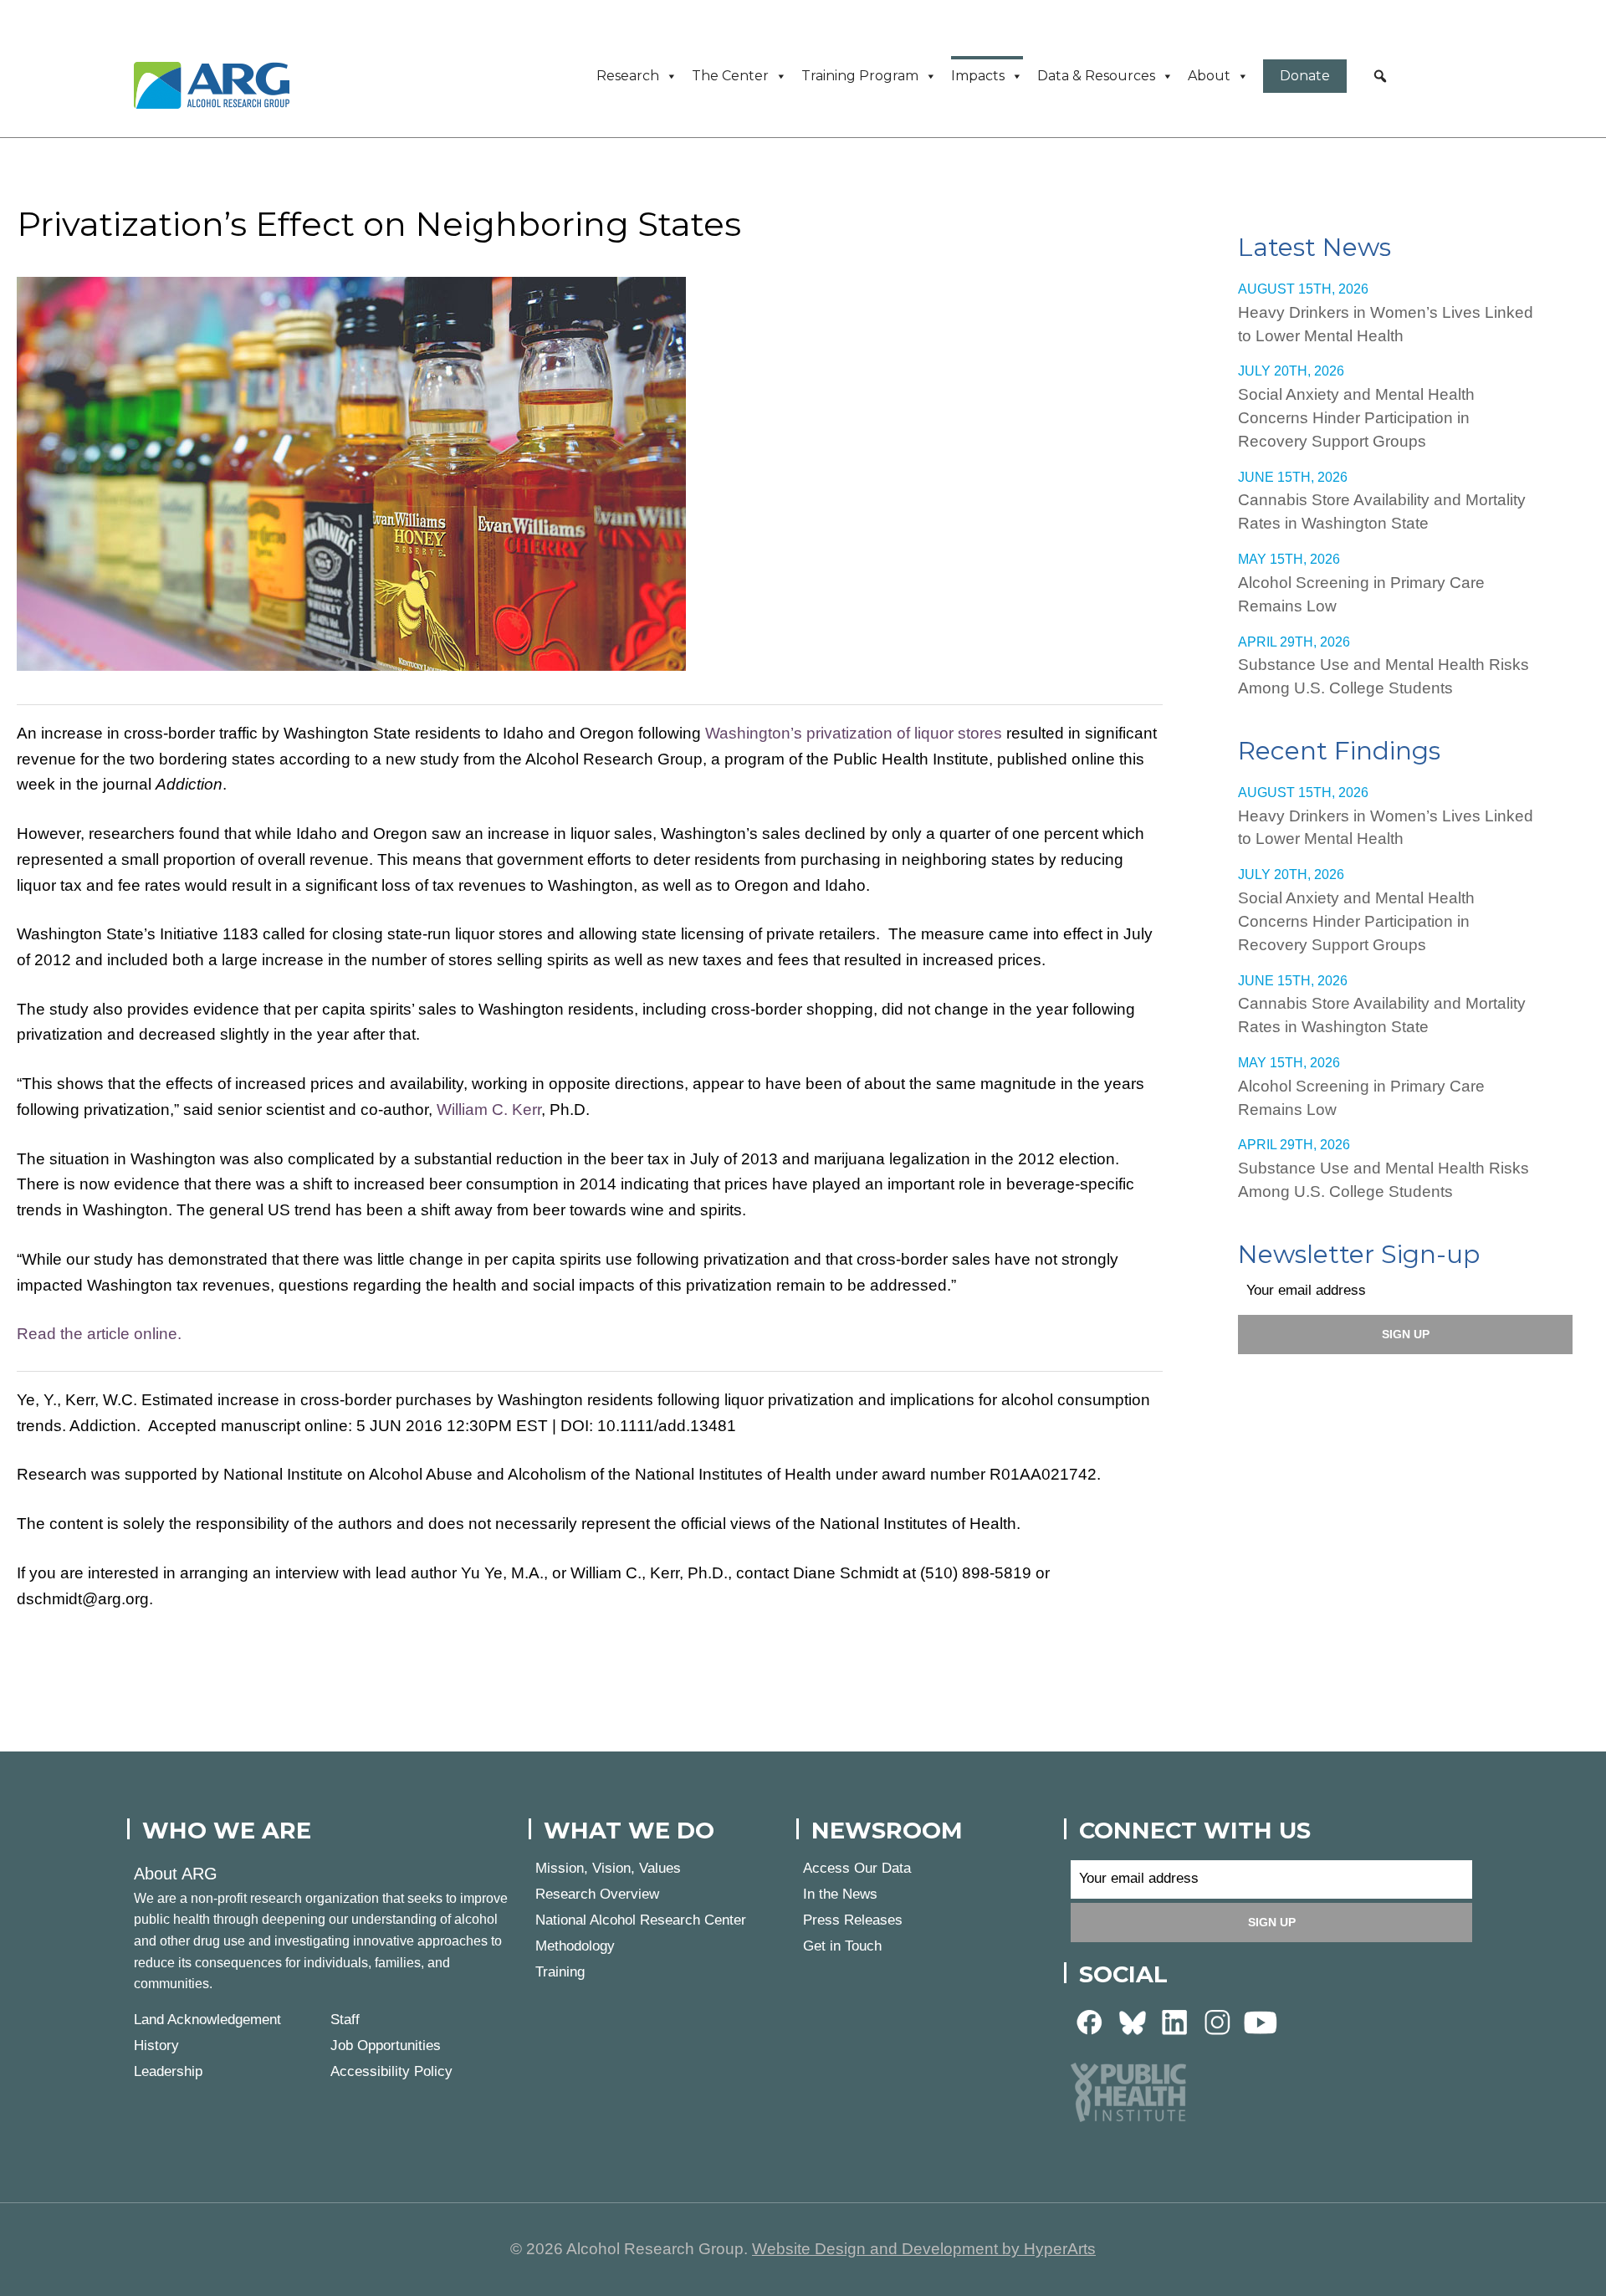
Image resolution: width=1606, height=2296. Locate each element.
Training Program (860, 76)
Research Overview (597, 1894)
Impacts (978, 76)
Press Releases (853, 1920)
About (1209, 76)
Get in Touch (842, 1946)
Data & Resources (1096, 76)
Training (560, 1972)
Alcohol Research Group (217, 85)
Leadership (168, 2071)
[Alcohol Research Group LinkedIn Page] (1175, 2021)
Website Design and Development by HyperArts (924, 2249)
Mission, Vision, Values (608, 1868)
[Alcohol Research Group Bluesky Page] (1133, 2021)
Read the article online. (99, 1334)
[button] (1380, 76)
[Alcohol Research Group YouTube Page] (1261, 2021)
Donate (1305, 76)
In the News (840, 1894)
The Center (730, 76)
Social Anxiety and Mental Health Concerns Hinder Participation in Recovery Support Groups (1356, 418)
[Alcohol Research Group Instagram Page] (1218, 2021)
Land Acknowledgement (207, 2020)
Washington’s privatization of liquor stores (854, 733)
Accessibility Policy (391, 2071)
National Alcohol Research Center (641, 1920)
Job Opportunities (386, 2045)
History (156, 2045)
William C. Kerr (489, 1110)
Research (628, 76)
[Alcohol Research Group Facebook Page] (1090, 2021)
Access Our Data (857, 1868)
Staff (345, 2020)
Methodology (575, 1946)
